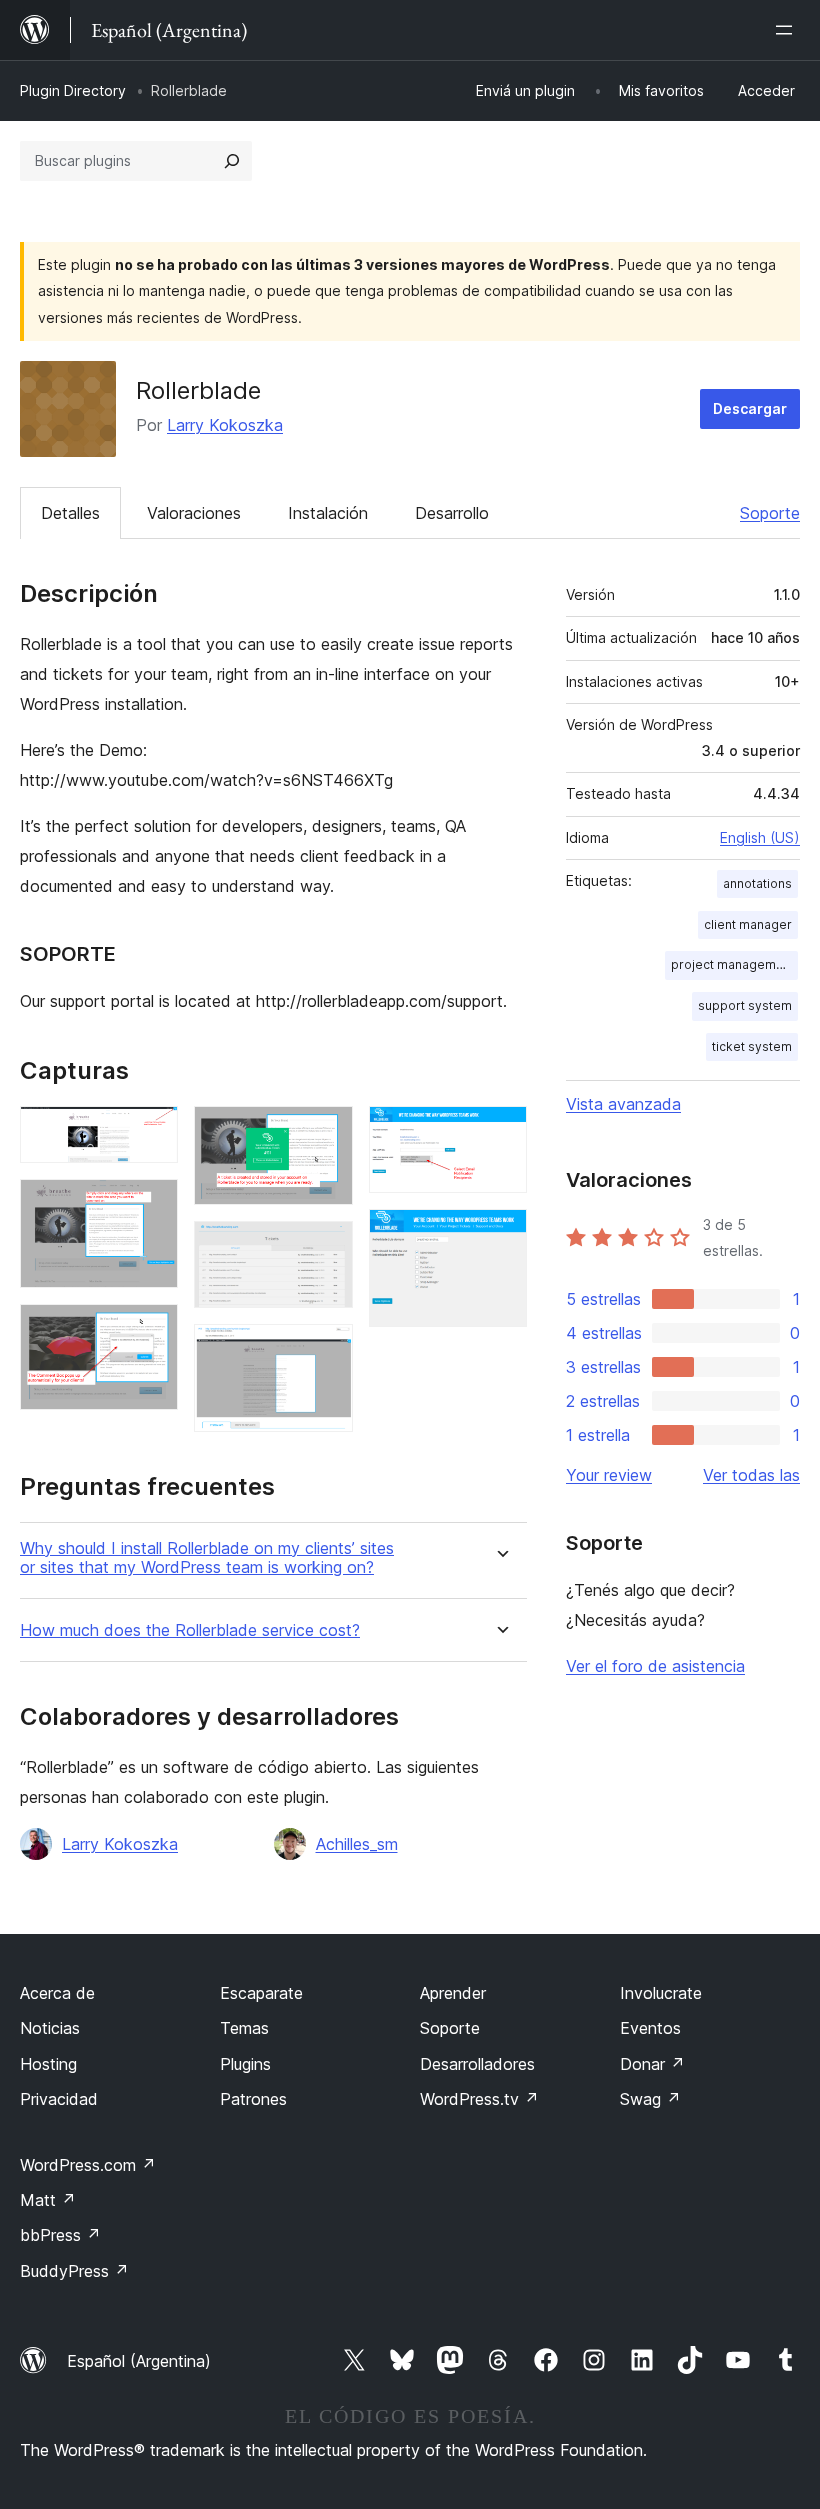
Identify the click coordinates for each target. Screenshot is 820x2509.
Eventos (650, 2028)
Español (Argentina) (139, 2361)
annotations (757, 883)
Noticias (50, 2028)
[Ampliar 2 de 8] (151, 1206)
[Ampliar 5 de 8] (326, 1248)
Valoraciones (194, 513)
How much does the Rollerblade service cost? (190, 1630)
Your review (609, 1475)
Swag (650, 2099)
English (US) (760, 837)
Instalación (328, 513)
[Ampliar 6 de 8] (326, 1351)
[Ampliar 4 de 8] (326, 1133)
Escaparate (261, 1993)
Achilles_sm (357, 1844)
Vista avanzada (623, 1104)
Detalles (70, 513)
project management (733, 964)
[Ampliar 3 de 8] (151, 1331)
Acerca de (57, 1993)
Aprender (453, 1993)
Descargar (750, 408)
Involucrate (661, 1993)
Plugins (245, 2064)
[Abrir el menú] (788, 30)
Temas (244, 2028)
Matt (48, 2200)
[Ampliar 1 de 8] (151, 1133)
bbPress (60, 2235)
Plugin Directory (73, 90)
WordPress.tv (479, 2099)
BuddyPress (74, 2271)
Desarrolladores (477, 2064)
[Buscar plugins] (232, 161)
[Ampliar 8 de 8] (500, 1236)
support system (745, 1005)
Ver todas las (751, 1475)
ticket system (752, 1046)
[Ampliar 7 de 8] (500, 1133)
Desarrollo (452, 513)
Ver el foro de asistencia (655, 1666)
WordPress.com (88, 2165)
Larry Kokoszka (225, 425)
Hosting (48, 2064)
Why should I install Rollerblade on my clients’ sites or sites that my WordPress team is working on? (207, 1558)
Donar (652, 2064)
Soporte (770, 513)
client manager (748, 924)
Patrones (253, 2099)
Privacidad (59, 2099)
